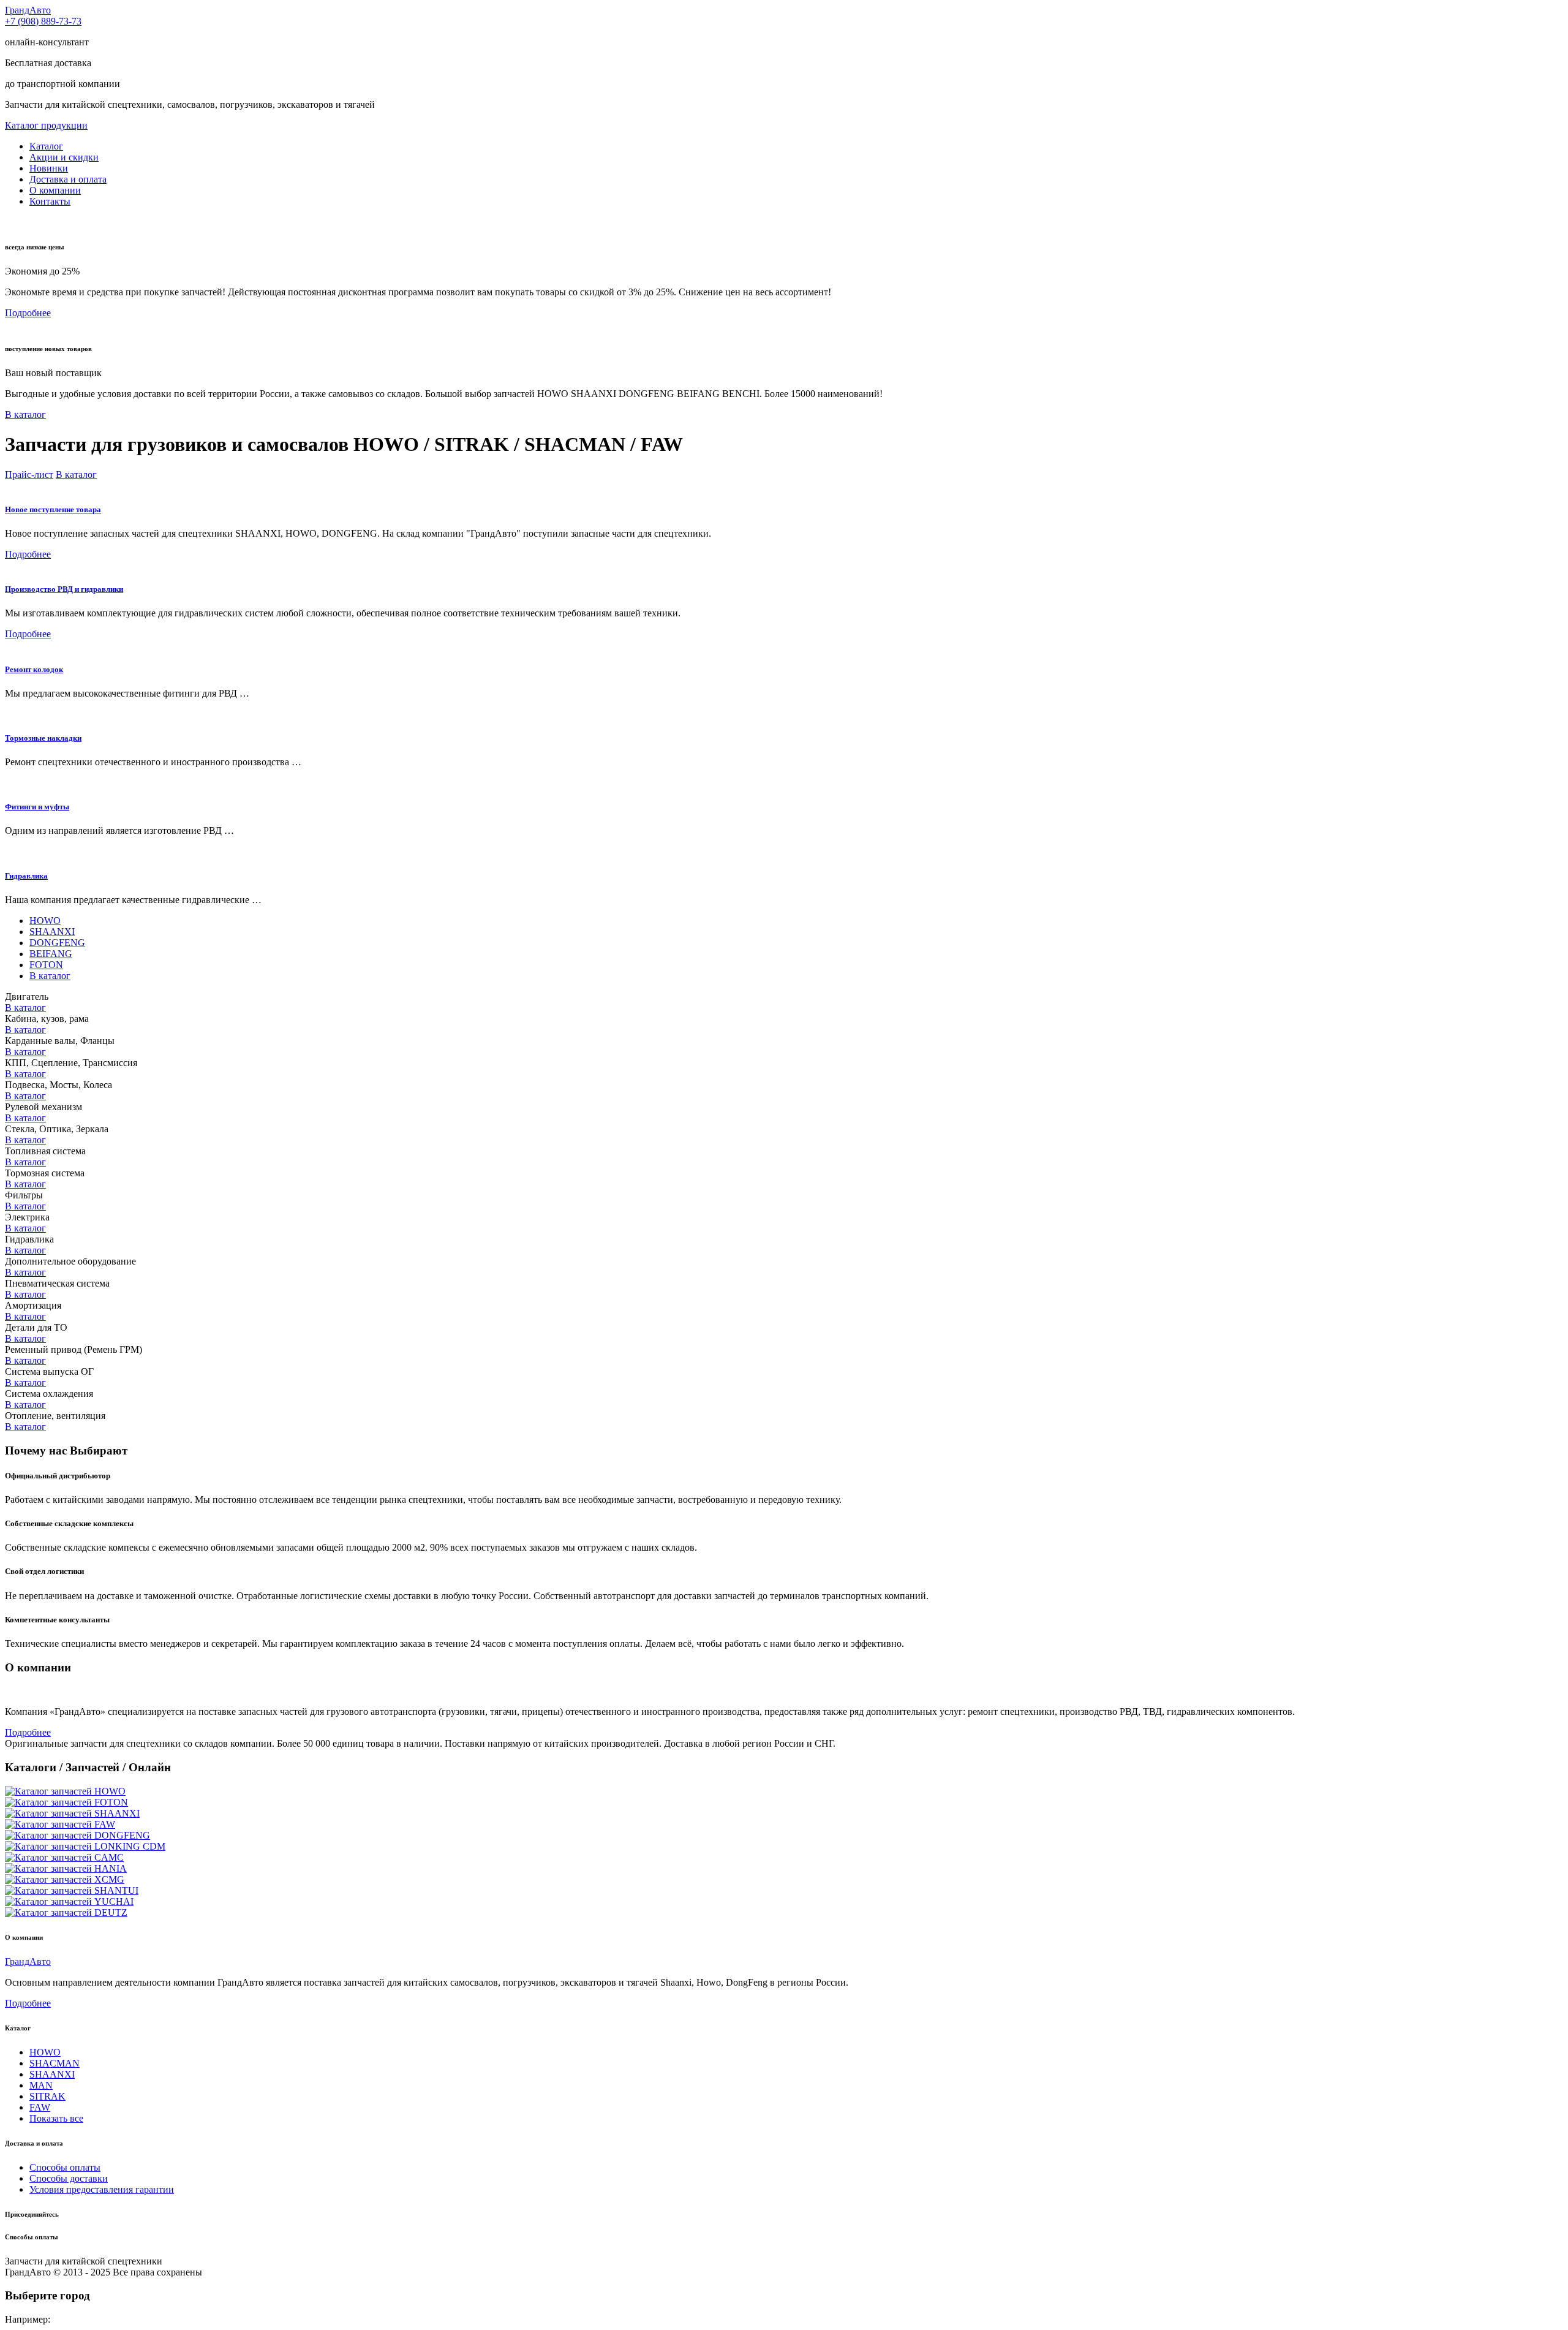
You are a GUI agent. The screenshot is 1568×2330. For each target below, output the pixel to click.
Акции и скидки (64, 157)
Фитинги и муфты (37, 807)
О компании (55, 190)
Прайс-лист (29, 475)
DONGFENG (57, 943)
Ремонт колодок (34, 669)
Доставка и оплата (68, 179)
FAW (40, 2107)
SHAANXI (52, 932)
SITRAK (47, 2096)
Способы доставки (69, 2178)
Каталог (46, 146)
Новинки (49, 168)
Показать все (56, 2118)
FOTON (46, 965)
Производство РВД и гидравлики (64, 589)
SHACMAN (55, 2063)
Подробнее (28, 313)
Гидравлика (26, 876)
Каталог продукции (46, 125)
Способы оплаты (65, 2167)
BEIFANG (51, 954)
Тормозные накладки (43, 738)
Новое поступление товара (53, 509)
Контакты (50, 201)
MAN (41, 2085)
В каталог (25, 414)
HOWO (45, 921)
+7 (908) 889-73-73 (43, 21)
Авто (28, 10)
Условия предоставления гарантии (102, 2189)
